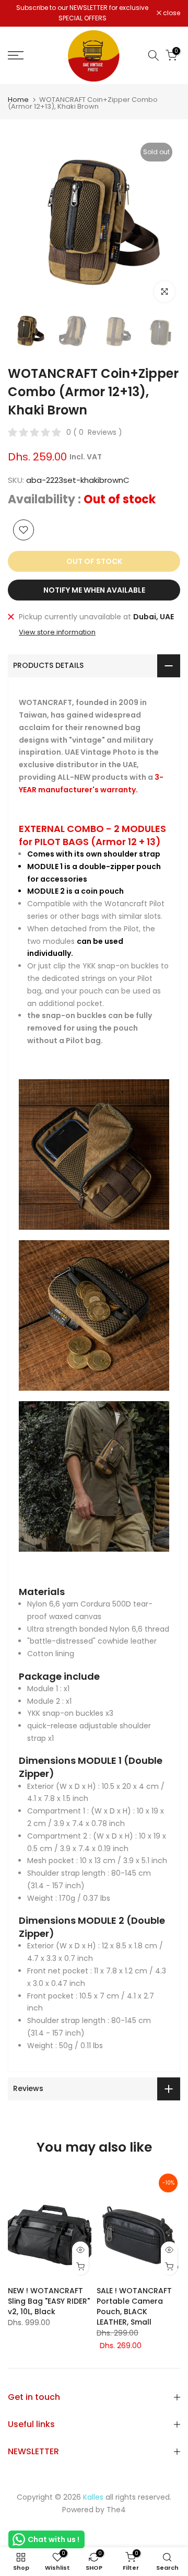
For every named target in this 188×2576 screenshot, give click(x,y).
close (171, 13)
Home (18, 100)
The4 (116, 2510)
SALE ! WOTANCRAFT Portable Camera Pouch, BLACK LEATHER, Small (134, 2307)
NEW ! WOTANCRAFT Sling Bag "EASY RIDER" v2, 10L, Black (49, 2302)
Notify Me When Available (94, 590)
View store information (57, 632)
